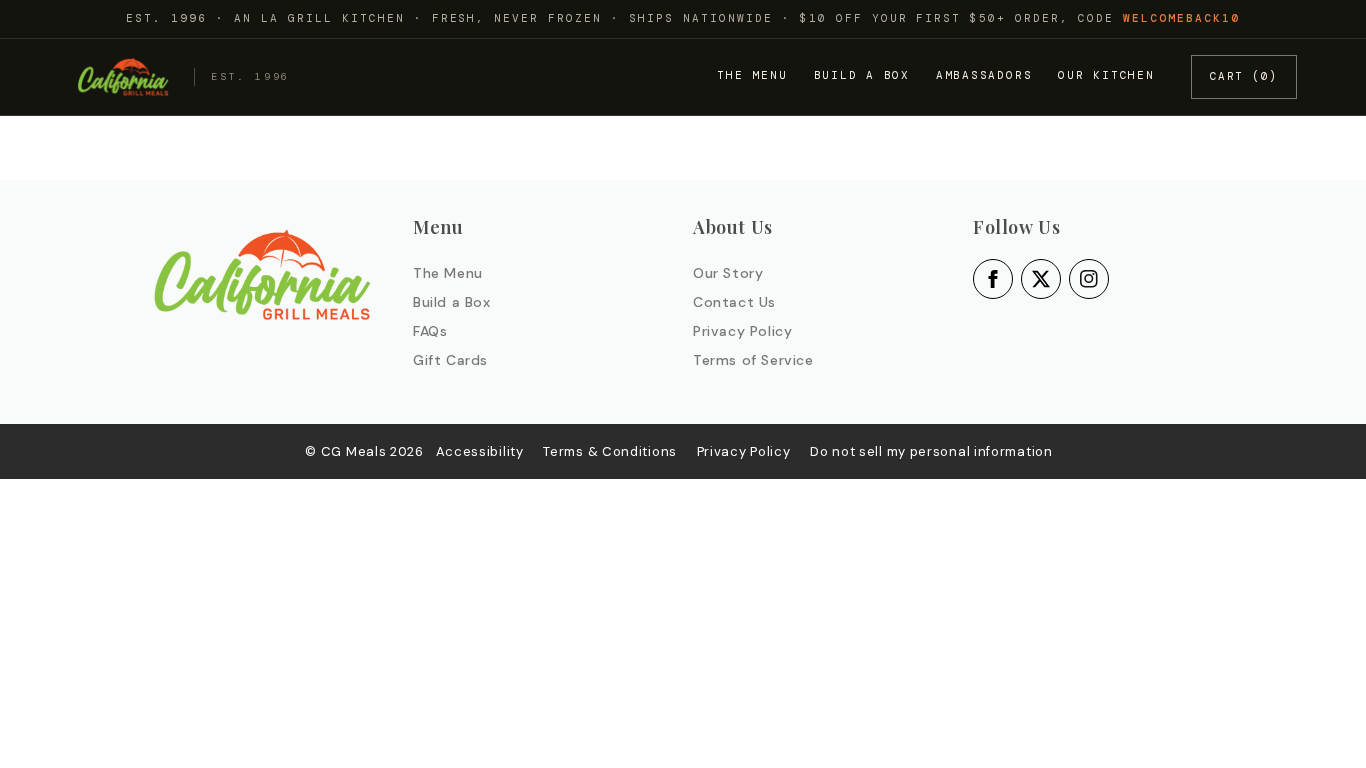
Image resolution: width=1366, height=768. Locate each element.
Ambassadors (984, 75)
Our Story (728, 273)
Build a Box (862, 75)
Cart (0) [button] (1244, 76)
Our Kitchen (1106, 75)
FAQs (430, 331)
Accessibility (480, 451)
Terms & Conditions (610, 451)
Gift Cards (450, 360)
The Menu (752, 75)
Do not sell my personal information (931, 451)
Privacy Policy (742, 331)
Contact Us (734, 302)
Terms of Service (753, 360)
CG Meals (355, 451)
